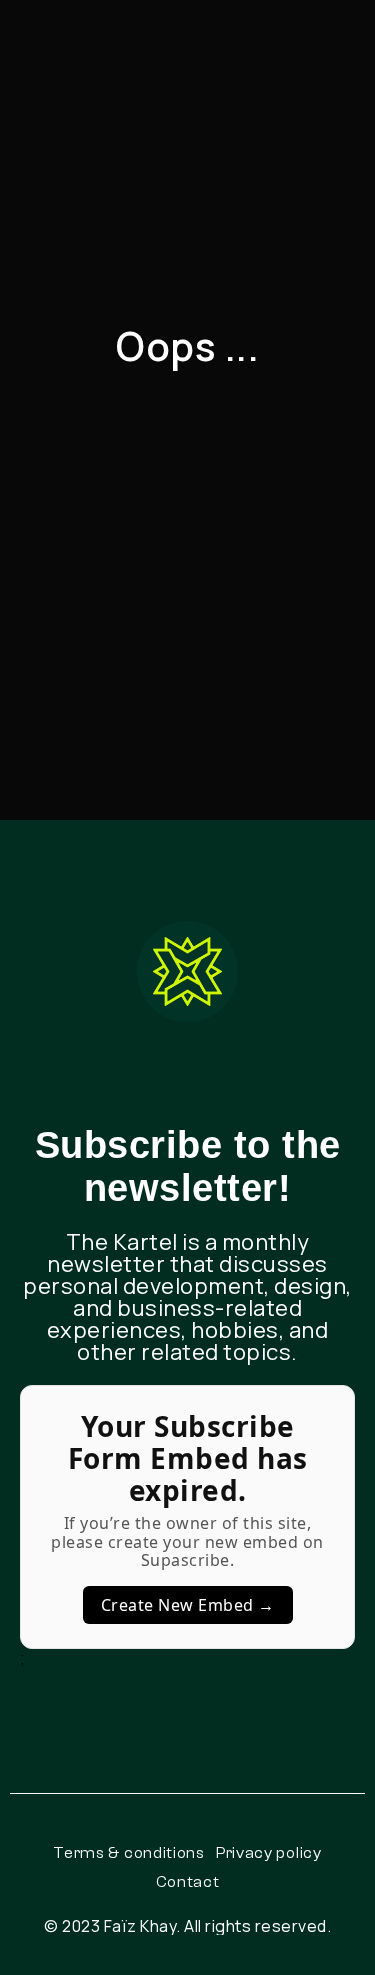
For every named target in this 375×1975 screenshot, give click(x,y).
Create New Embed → (188, 1605)
